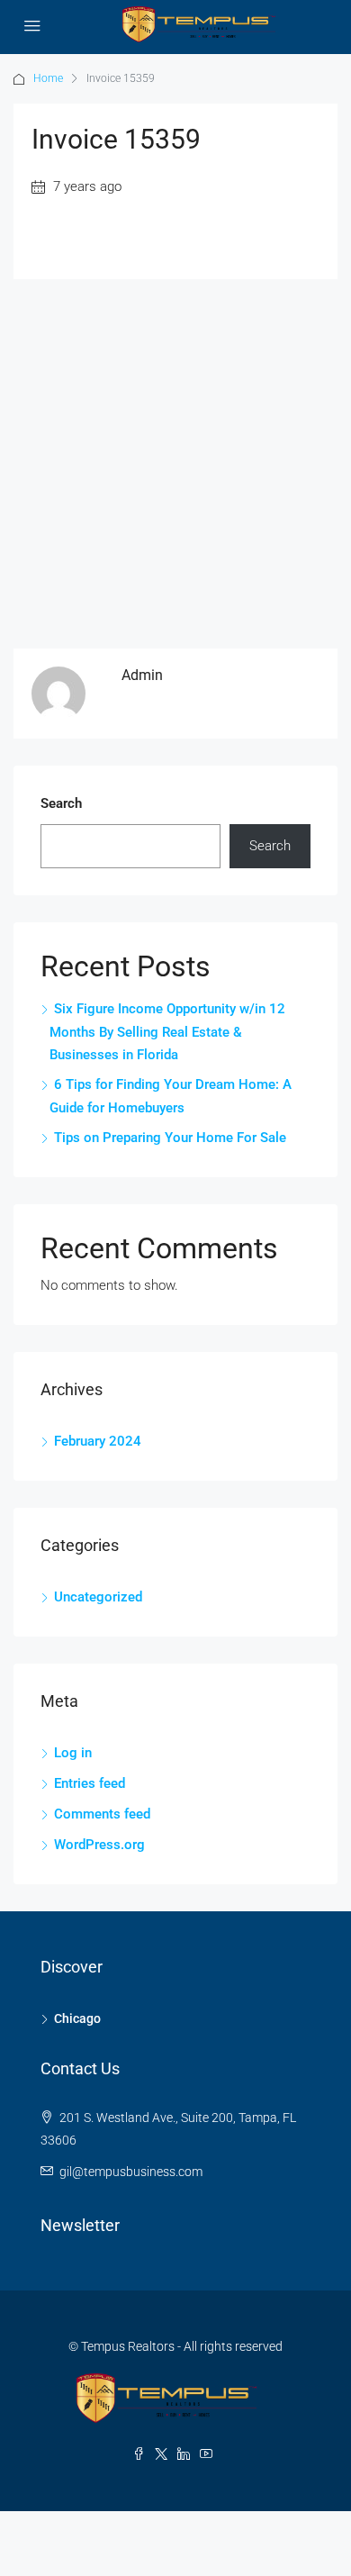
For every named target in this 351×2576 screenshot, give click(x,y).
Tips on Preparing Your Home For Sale (170, 1138)
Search (61, 803)
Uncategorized (98, 1597)
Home (48, 78)
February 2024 (98, 1441)
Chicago (77, 2018)
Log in (73, 1753)
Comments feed (102, 1814)
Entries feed (90, 1783)
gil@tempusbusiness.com (131, 2172)
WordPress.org (99, 1845)
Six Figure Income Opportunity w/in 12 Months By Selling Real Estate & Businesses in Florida (167, 1032)
